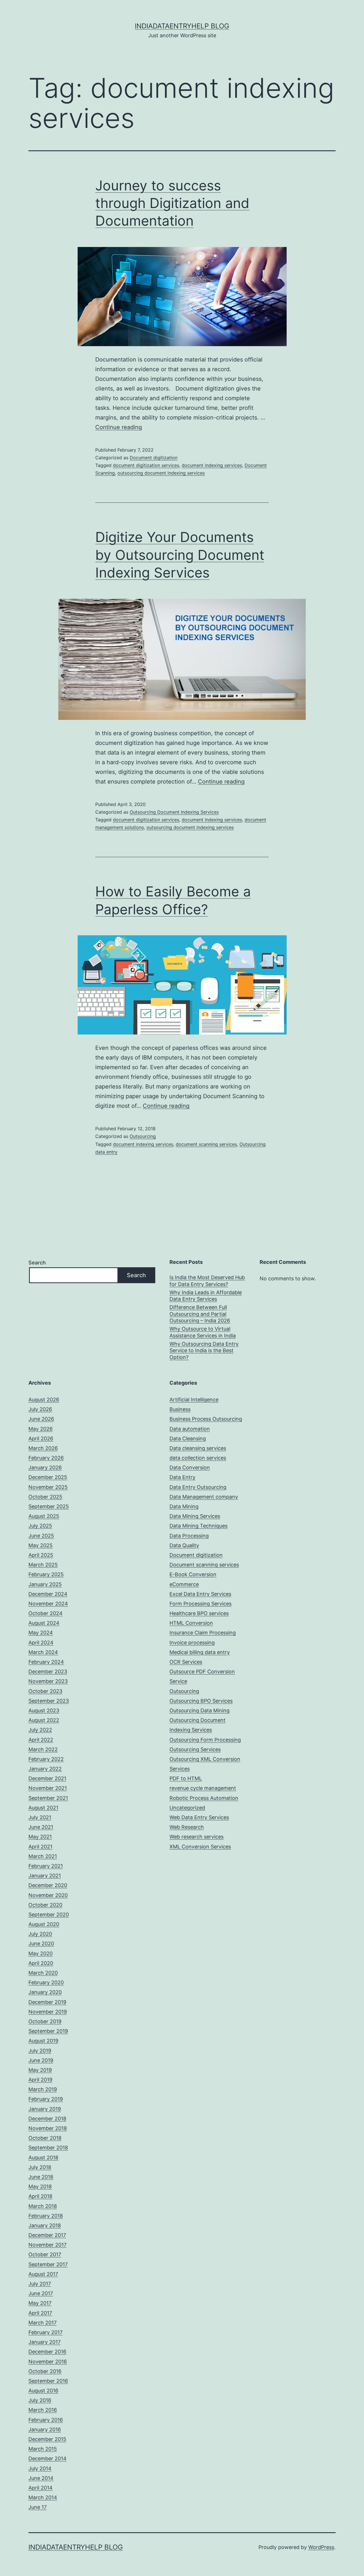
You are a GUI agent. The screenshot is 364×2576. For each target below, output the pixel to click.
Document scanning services (204, 1565)
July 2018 (40, 2167)
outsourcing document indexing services (161, 473)
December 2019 (47, 2002)
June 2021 (41, 1827)
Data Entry (182, 1477)
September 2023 (49, 1701)
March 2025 (43, 1565)
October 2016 (45, 2371)
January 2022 (45, 1769)
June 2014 (41, 2478)
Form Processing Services (200, 1604)
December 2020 (48, 1885)
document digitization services (146, 465)
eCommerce (184, 1584)
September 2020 (49, 1915)
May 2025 (41, 1545)
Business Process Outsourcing (206, 1419)
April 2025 (41, 1555)
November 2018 (48, 2128)
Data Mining (184, 1506)
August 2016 (43, 2391)
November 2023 (48, 1681)
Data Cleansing (188, 1438)
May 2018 (40, 2187)
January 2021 (45, 1876)
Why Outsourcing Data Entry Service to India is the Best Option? (204, 1351)
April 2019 (40, 2080)
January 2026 (45, 1467)
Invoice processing (192, 1643)
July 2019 (40, 2051)
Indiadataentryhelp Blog (182, 26)
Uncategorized (187, 1808)
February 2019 (46, 2099)
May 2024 (41, 1633)
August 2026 (44, 1400)
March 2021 (43, 1856)
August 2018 (43, 2158)
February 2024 (46, 1662)
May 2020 (41, 1953)
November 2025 (48, 1487)
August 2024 (44, 1623)
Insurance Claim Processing (203, 1633)
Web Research (187, 1827)
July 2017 (40, 2284)
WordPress (321, 2547)
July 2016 (40, 2400)
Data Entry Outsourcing (198, 1487)
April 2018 (40, 2196)
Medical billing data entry (200, 1652)
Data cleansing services (198, 1448)
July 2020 (40, 1934)
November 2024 (48, 1604)
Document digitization (154, 458)
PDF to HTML (186, 1778)
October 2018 (45, 2138)
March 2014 (43, 2497)
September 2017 (48, 2264)
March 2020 (43, 1973)
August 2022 (44, 1720)
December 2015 (47, 2439)
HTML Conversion (191, 1623)
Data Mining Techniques (198, 1526)
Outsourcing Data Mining (199, 1710)
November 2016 (48, 2362)
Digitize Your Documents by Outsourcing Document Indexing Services (180, 555)
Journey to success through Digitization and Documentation (172, 203)
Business (180, 1409)
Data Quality (184, 1545)
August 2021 (43, 1808)
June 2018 (41, 2177)
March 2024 (43, 1652)
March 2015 (43, 2449)
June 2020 (41, 1944)
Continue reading (119, 427)
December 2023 (48, 1672)
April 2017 (40, 2313)
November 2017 (47, 2245)
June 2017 (41, 2293)
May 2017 (40, 2303)
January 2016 (45, 2429)
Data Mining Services (195, 1516)
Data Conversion (190, 1467)
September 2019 (48, 2031)
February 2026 (46, 1458)
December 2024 (48, 1594)
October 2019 (45, 2021)
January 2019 (45, 2109)
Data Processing (189, 1536)
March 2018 (43, 2206)
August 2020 (44, 1924)
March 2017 (43, 2323)
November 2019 (48, 2012)
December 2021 (47, 1778)
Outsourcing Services (195, 1749)
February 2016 (46, 2420)
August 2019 (43, 2041)
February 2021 (46, 1866)
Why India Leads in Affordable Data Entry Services (206, 1296)
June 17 (38, 2507)
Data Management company (204, 1497)
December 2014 (47, 2458)
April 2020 (41, 1963)
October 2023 (45, 1691)
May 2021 (40, 1837)
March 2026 (43, 1448)
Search (37, 1263)
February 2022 (46, 1759)
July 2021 (40, 1817)
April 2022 (41, 1740)
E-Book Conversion (193, 1574)
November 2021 (48, 1788)
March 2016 (43, 2410)
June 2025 (41, 1536)
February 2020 (46, 1982)
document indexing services (212, 465)
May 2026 (41, 1429)
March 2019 (43, 2089)
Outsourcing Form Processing (205, 1740)
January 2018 (45, 2225)
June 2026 (41, 1419)
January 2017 (45, 2342)
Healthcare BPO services (199, 1613)
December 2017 (47, 2235)
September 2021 (48, 1798)
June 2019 (41, 2060)
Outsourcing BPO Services (201, 1701)
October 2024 (45, 1613)
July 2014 (40, 2468)
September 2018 (48, 2148)
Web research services (197, 1837)
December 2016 (47, 2352)
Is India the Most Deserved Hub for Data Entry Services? (207, 1281)
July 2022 (40, 1730)
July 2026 (40, 1409)
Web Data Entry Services (199, 1817)
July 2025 (40, 1526)
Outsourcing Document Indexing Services (174, 812)
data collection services (198, 1458)
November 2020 (48, 1895)
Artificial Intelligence (194, 1400)
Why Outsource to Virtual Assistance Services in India (203, 1332)
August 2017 (43, 2274)
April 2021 (40, 1847)
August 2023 (44, 1710)
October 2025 (45, 1497)
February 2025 (46, 1574)
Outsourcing (143, 1136)
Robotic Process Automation (204, 1798)
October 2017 (45, 2254)
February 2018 (46, 2216)
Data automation (190, 1429)
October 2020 (45, 1905)
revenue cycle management (203, 1788)
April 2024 (41, 1643)
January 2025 (45, 1584)
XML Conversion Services (200, 1847)
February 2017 (45, 2332)
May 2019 (40, 2070)
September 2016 (48, 2381)
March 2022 (43, 1749)
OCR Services (186, 1662)
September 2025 (49, 1506)
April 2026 (41, 1438)
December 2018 (47, 2119)
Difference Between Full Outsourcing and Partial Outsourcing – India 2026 (200, 1314)
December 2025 (48, 1477)
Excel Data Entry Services (200, 1594)
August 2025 (44, 1516)
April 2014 (41, 2488)
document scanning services (206, 1144)
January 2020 (45, 1992)
